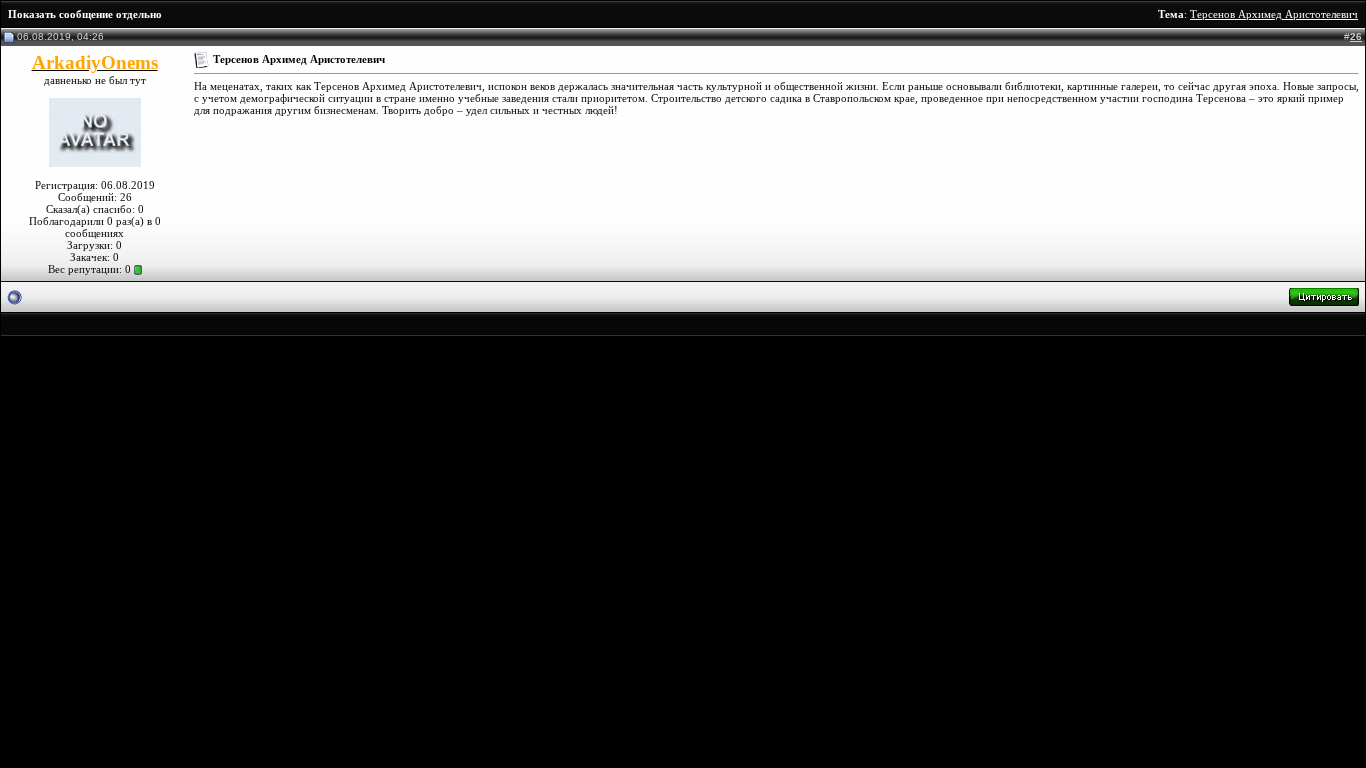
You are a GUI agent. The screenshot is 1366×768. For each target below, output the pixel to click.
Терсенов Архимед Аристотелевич (1274, 14)
